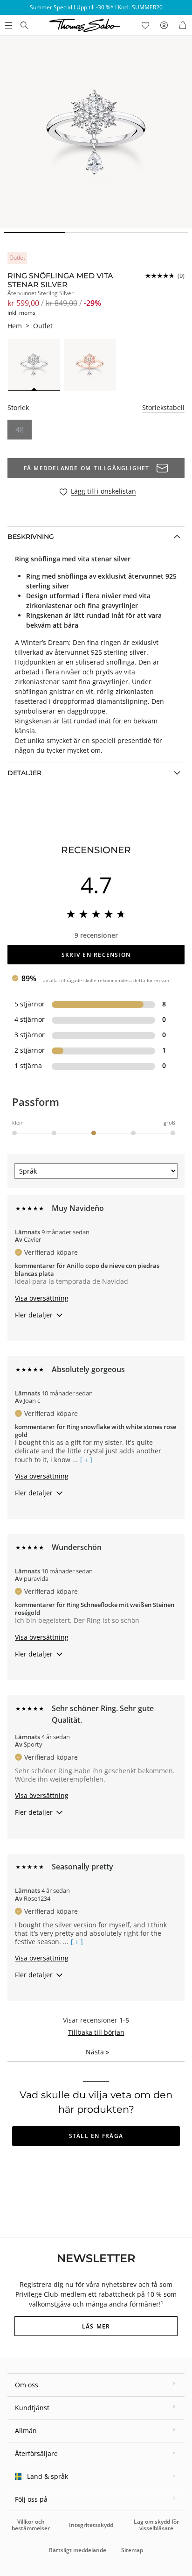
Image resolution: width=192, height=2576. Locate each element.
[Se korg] (183, 25)
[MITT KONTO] (164, 25)
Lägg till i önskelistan (103, 492)
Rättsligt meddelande (78, 2550)
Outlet (43, 326)
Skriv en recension (96, 955)
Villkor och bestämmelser (31, 2525)
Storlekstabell (163, 407)
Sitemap (132, 2550)
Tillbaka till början (96, 2032)
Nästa (97, 2052)
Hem (15, 326)
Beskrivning (31, 537)
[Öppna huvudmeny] (7, 25)
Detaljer (24, 773)
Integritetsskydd (91, 2525)
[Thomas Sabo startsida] (24, 25)
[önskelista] (145, 25)
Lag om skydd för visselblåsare (156, 2525)
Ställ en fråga (96, 2136)
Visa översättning (42, 1298)
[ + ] (86, 1460)
